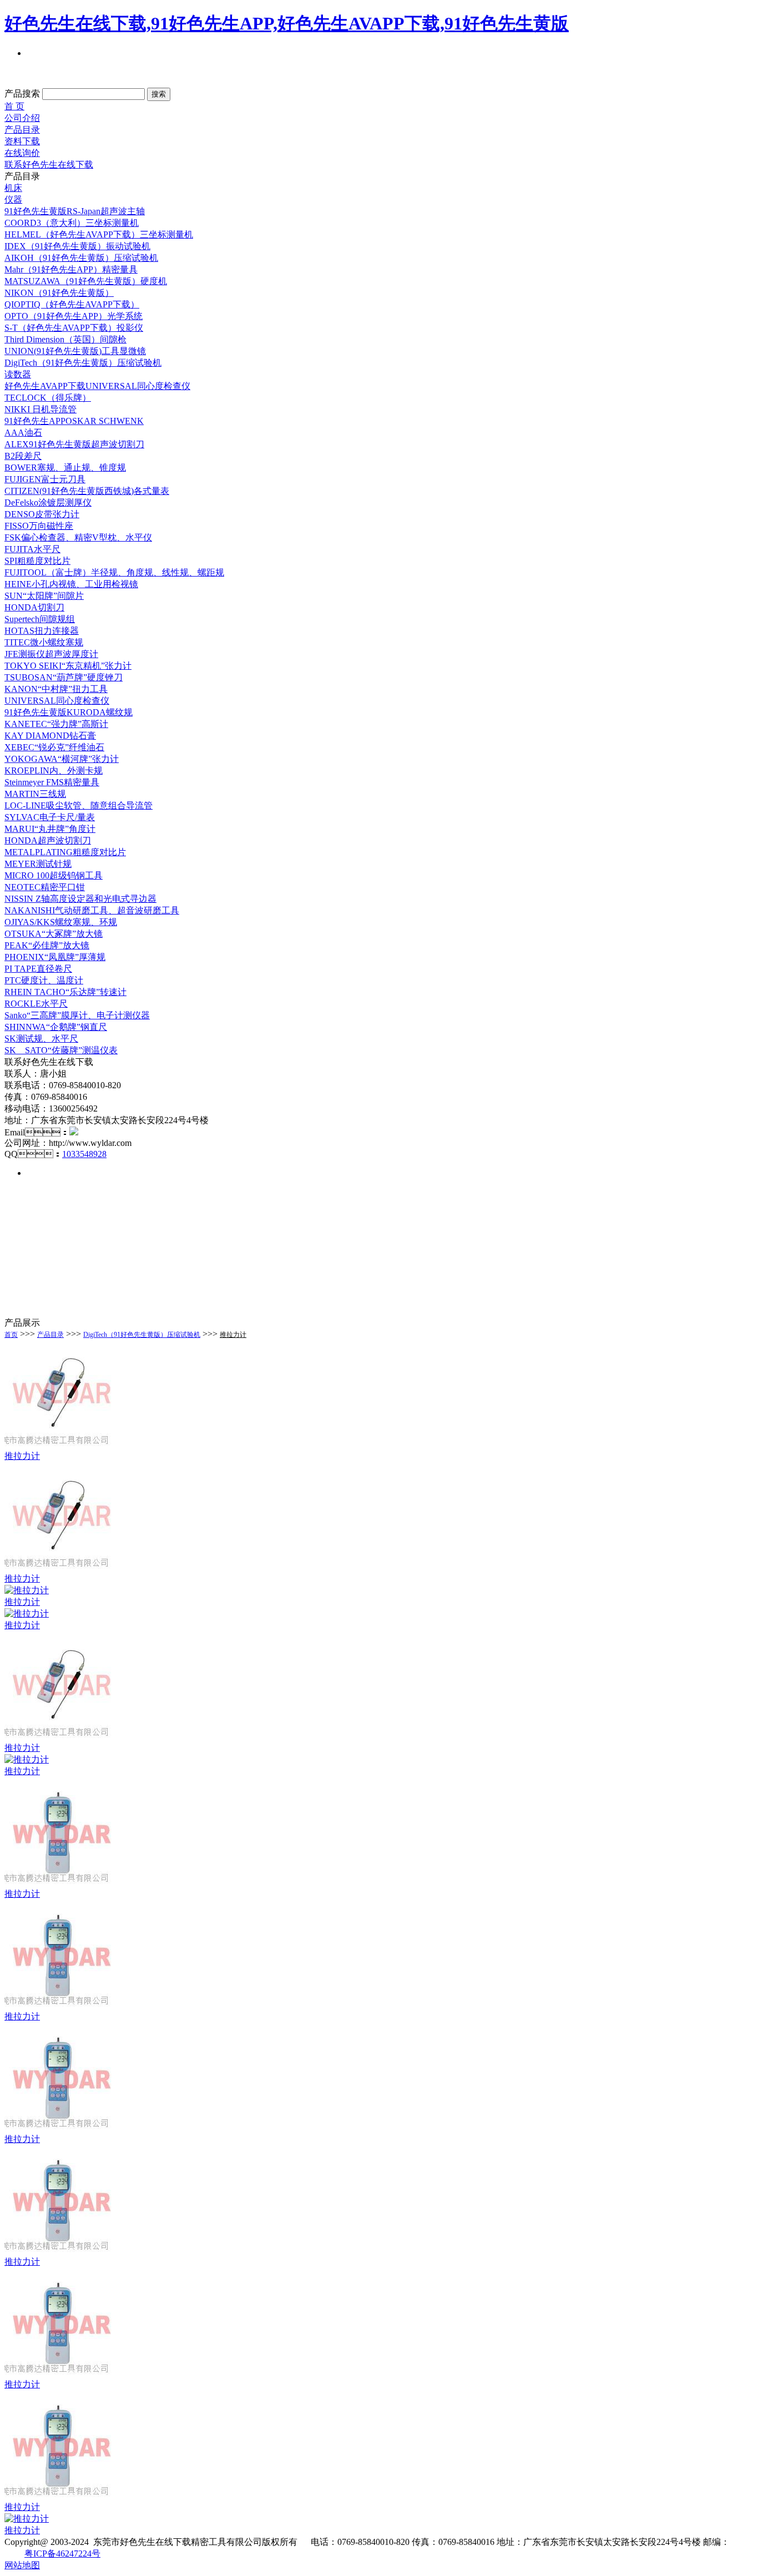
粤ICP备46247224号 (62, 2554)
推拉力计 (233, 1335)
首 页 (14, 106)
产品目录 (22, 130)
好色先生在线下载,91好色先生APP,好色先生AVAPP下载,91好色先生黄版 (287, 23)
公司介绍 (22, 118)
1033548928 (84, 1154)
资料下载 (22, 141)
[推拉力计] (60, 1448)
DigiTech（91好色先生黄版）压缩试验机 (142, 1335)
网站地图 (22, 2565)
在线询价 (22, 153)
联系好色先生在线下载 (49, 165)
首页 (11, 1335)
